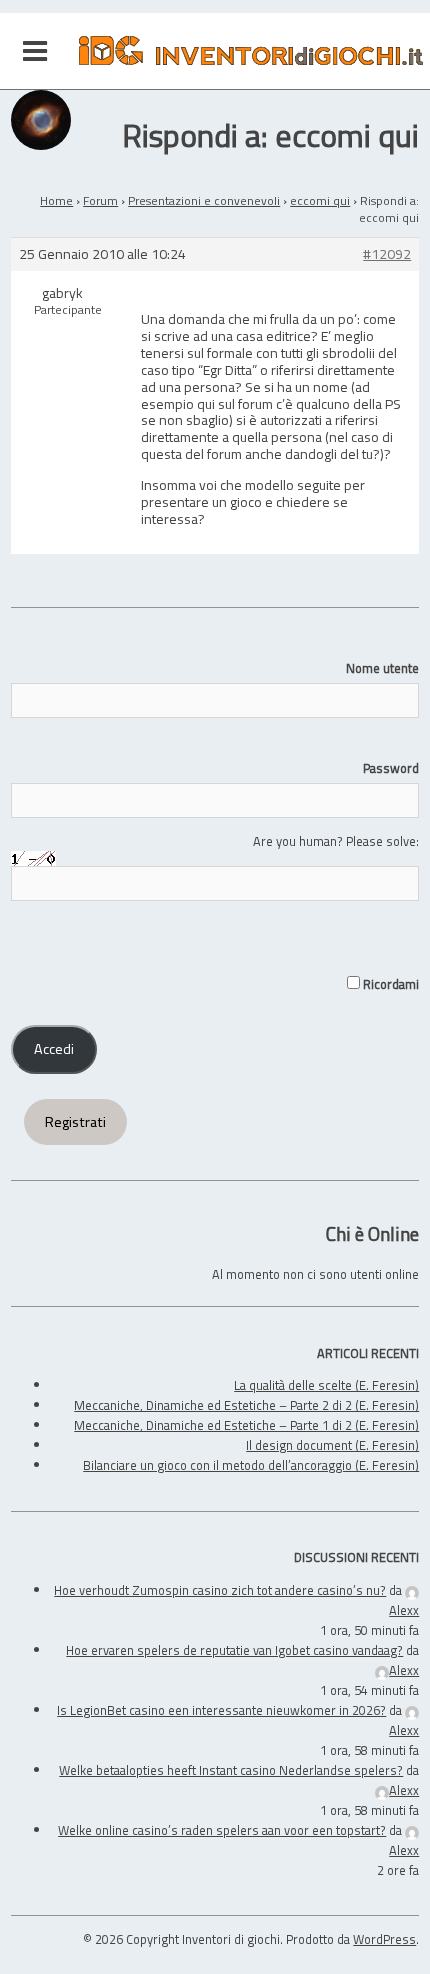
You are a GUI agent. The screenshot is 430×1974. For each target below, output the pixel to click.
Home (56, 200)
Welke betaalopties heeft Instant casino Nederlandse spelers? (231, 1770)
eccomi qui (320, 200)
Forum (100, 200)
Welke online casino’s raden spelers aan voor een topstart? (222, 1830)
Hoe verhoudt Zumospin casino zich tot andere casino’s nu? (220, 1590)
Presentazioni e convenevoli (204, 200)
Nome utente (382, 668)
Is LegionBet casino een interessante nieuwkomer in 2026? (221, 1710)
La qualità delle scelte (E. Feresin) (326, 1385)
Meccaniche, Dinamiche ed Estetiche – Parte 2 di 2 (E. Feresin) (246, 1405)
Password (391, 768)
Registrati (75, 1122)
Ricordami (389, 984)
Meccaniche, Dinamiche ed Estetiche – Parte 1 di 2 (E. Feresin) (246, 1425)
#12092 (387, 254)
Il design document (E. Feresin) (332, 1445)
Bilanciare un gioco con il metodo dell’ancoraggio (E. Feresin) (251, 1465)
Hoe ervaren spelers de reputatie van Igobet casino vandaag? (234, 1650)
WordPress (384, 1939)
